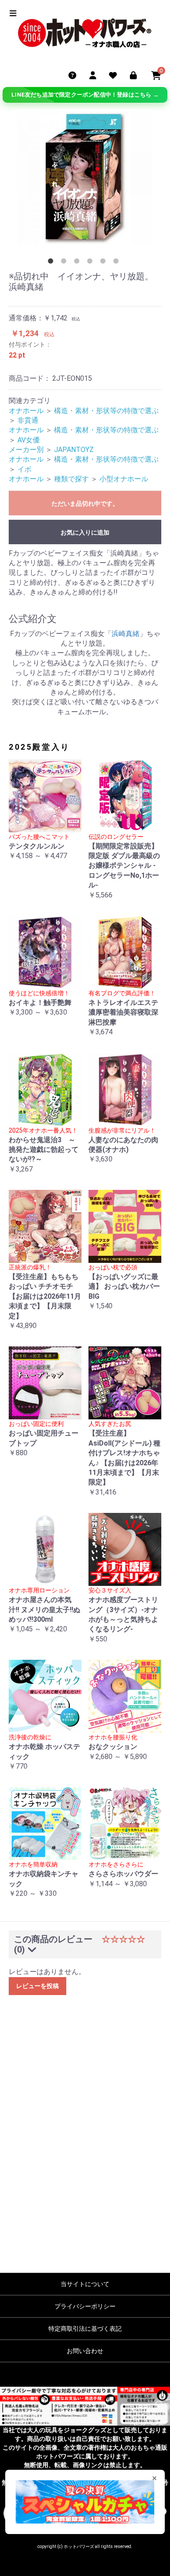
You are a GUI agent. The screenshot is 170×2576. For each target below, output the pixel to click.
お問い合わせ (85, 2351)
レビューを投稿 (37, 1986)
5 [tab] (105, 263)
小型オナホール (124, 479)
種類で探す (71, 479)
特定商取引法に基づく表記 (85, 2329)
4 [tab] (92, 263)
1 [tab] (52, 263)
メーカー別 (26, 450)
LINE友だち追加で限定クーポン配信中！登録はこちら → (85, 95)
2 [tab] (65, 263)
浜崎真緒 (126, 634)
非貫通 (28, 420)
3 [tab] (78, 263)
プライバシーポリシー (85, 2306)
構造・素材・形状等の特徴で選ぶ (106, 411)
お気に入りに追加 (85, 532)
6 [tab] (118, 263)
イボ (24, 469)
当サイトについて (85, 2284)
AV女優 (29, 440)
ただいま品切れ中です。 (85, 504)
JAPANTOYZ (74, 450)
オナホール (26, 411)
